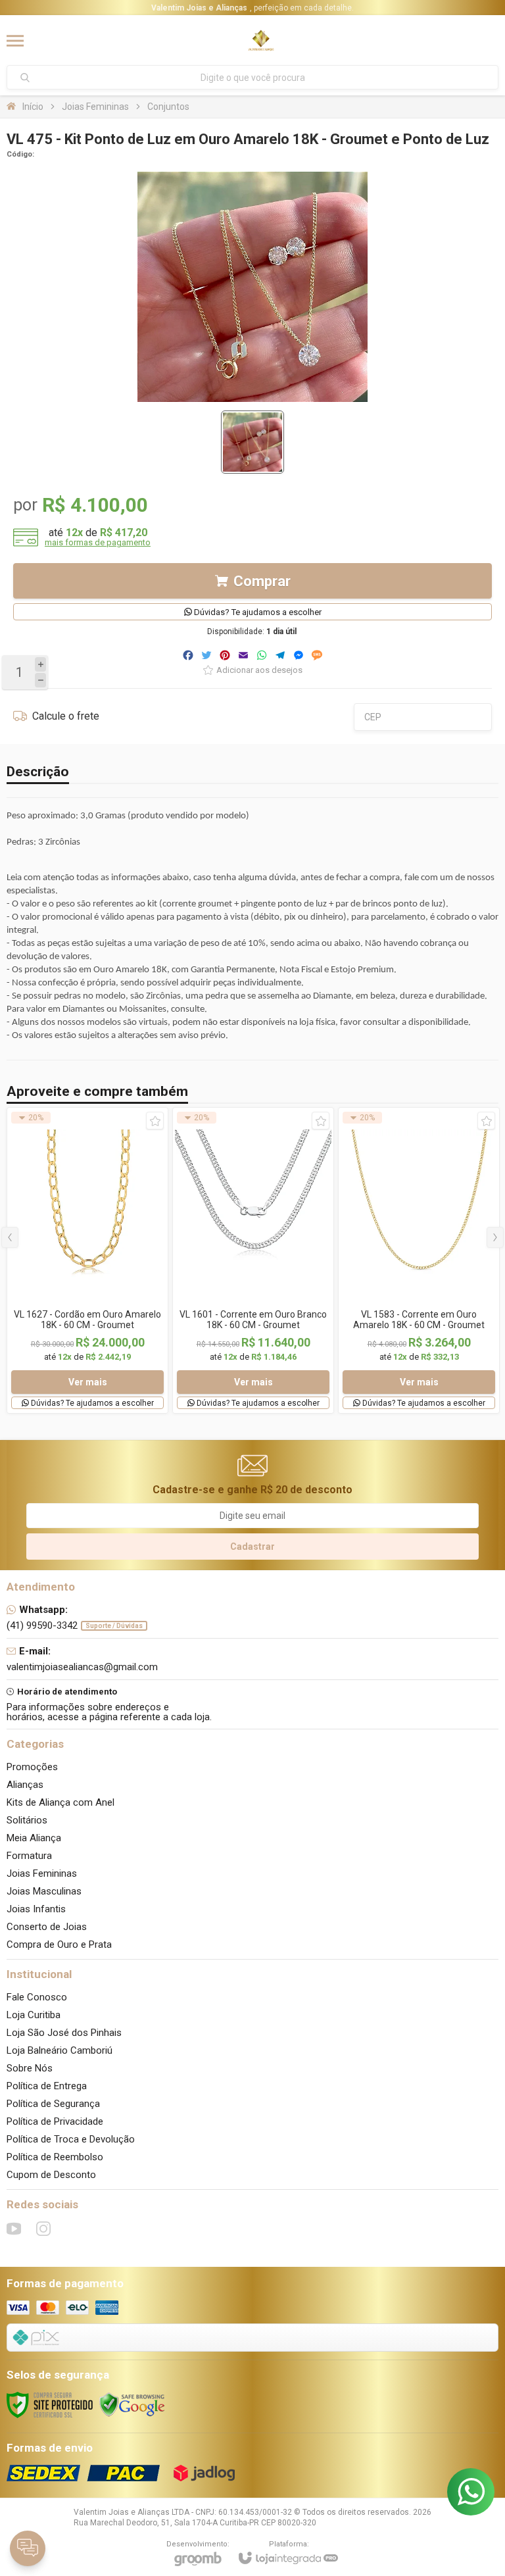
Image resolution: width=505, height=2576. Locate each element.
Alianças (25, 1785)
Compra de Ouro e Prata (59, 1944)
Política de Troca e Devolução (71, 2139)
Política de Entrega (47, 2086)
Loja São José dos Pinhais (64, 2033)
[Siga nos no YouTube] (14, 2229)
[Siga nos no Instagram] (43, 2229)
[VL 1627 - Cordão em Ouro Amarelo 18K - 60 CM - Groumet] (87, 1260)
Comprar (262, 581)
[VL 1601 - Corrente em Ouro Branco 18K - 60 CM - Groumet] (253, 1260)
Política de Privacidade (55, 2121)
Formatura (29, 1856)
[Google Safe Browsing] (132, 2404)
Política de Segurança (53, 2104)
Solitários (27, 1820)
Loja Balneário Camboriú (60, 2050)
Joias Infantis (36, 1909)
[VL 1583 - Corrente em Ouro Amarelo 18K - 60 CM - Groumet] (419, 1260)
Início (33, 107)
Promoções (32, 1767)
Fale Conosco (37, 1997)
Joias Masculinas (44, 1891)
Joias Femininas (95, 107)
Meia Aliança (34, 1838)
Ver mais (88, 1382)
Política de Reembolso (55, 2157)
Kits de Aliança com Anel (60, 1802)
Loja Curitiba (34, 2015)
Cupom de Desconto (51, 2175)
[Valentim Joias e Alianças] (261, 41)
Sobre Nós (30, 2068)
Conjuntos (168, 107)
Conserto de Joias (47, 1927)
